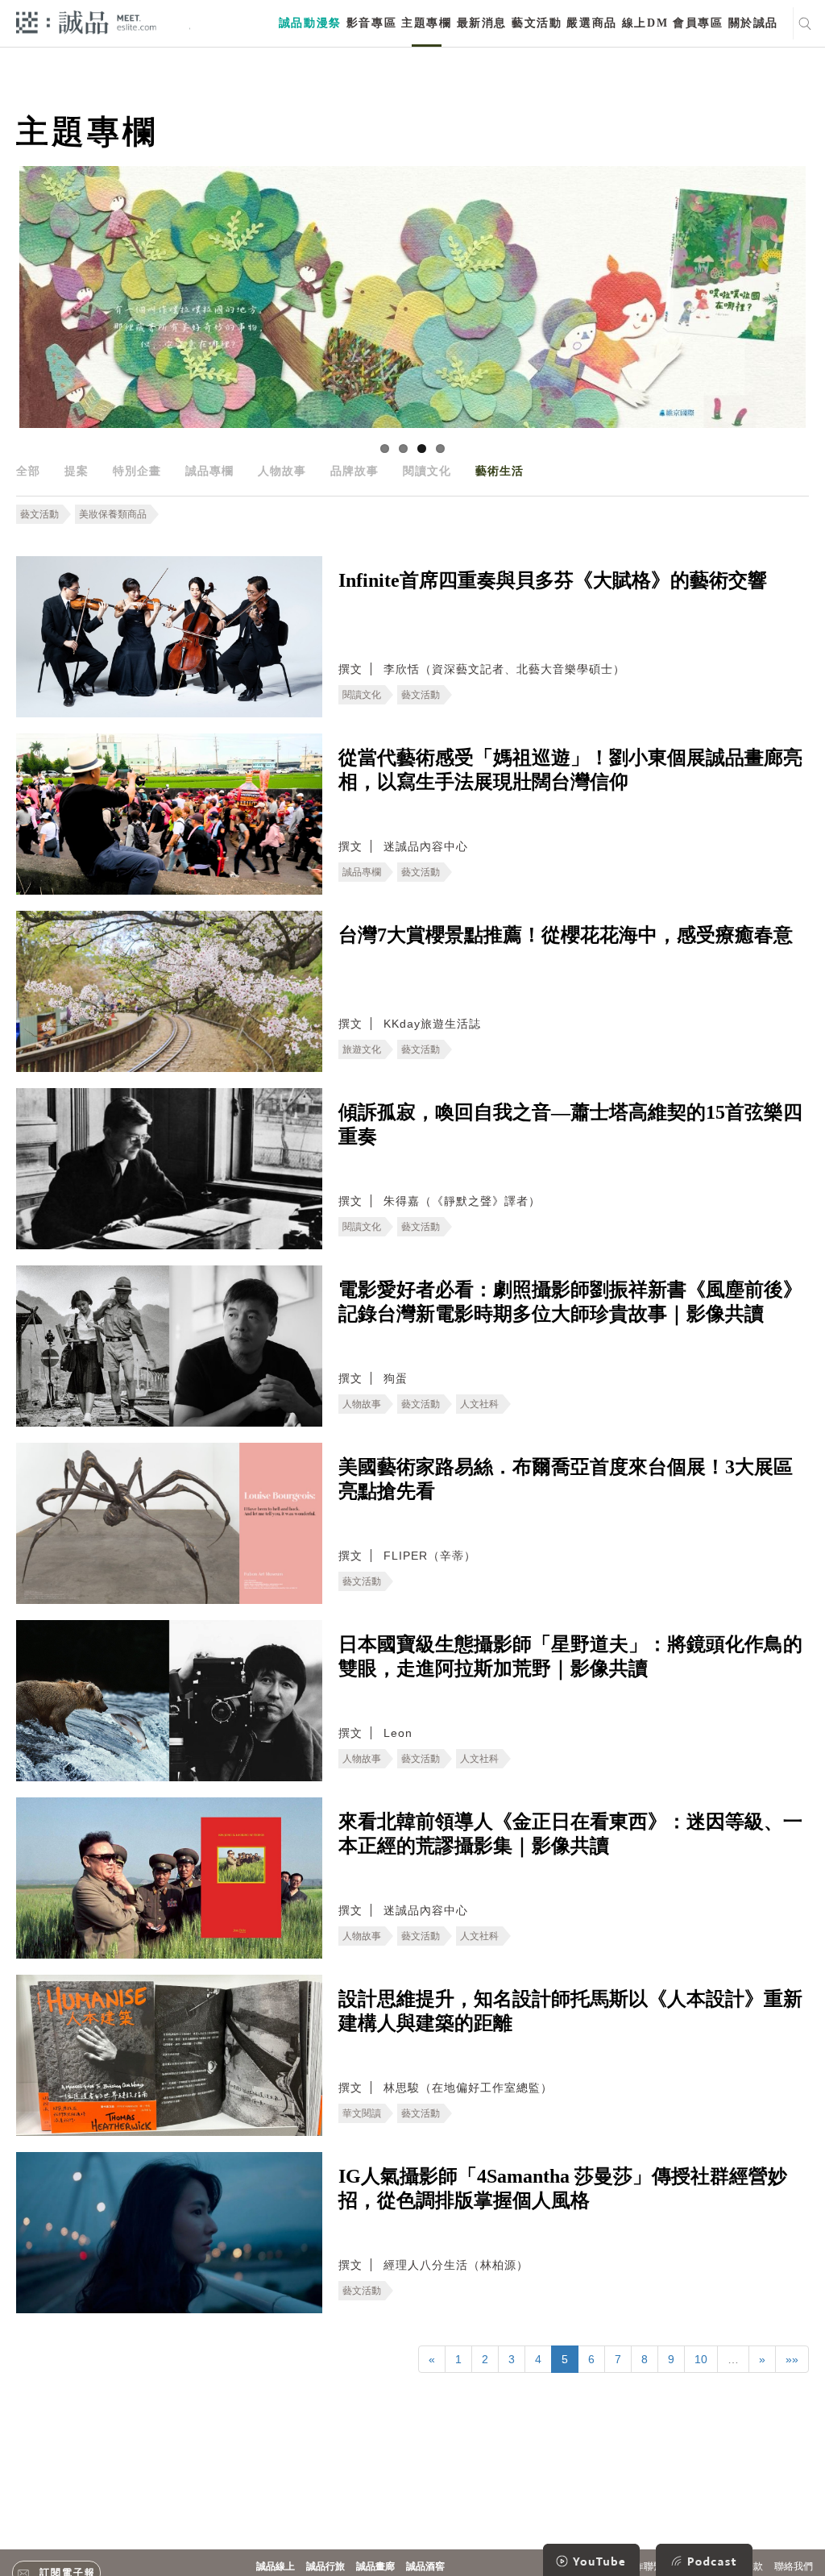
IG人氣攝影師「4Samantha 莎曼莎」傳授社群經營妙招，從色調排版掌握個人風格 (563, 2188)
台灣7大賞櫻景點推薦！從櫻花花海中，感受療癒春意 (566, 935)
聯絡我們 (794, 2566)
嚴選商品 (591, 23)
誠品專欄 (209, 471)
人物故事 (282, 471)
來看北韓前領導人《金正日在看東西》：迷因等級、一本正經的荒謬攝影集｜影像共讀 (570, 1834)
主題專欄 (426, 23)
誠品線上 (276, 2566)
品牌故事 (354, 471)
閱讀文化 (427, 471)
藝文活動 (537, 23)
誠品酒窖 (425, 2566)
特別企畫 (137, 471)
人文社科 (479, 1404)
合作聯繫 (644, 2566)
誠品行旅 (325, 2566)
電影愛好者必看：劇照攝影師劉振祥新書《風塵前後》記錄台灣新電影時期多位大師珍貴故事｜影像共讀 (570, 1302)
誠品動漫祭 (310, 23)
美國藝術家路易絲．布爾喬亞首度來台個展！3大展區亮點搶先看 (566, 1479)
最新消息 (482, 23)
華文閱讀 (362, 2113)
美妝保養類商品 (113, 514)
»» (792, 2359)
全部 (28, 471)
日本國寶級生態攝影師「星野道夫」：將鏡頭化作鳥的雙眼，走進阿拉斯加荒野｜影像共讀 (570, 1656)
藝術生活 (500, 471)
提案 (77, 471)
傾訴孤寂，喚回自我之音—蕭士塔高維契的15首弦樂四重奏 (570, 1124)
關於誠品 (753, 23)
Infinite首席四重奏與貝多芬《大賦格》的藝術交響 (553, 580)
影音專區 (371, 23)
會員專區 (698, 23)
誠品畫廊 (375, 2566)
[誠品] (86, 21)
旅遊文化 (362, 1049)
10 (701, 2359)
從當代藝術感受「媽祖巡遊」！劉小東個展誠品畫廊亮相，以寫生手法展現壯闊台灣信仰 (570, 770)
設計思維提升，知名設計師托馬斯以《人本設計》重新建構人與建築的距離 (570, 2011)
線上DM (645, 23)
